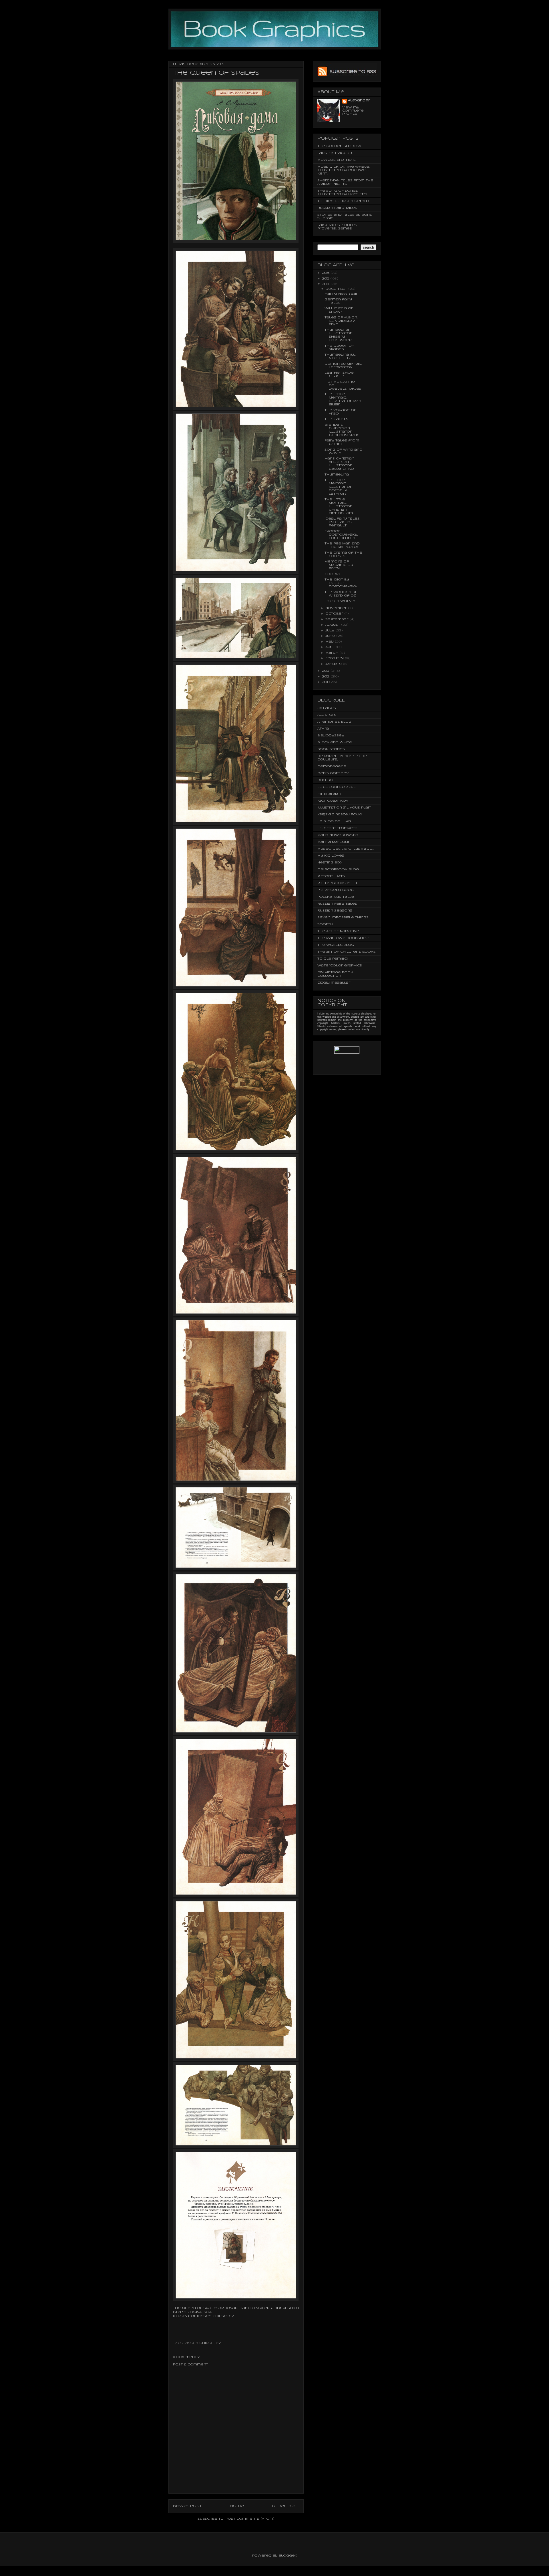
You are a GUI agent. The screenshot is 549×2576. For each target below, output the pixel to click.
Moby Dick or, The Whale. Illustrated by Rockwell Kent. (344, 170)
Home (237, 2506)
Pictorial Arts (331, 876)
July (330, 631)
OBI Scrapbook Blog (338, 869)
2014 (326, 284)
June (331, 636)
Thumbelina (337, 475)
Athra (323, 729)
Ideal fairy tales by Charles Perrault (342, 522)
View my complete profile (353, 111)
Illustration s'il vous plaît (344, 808)
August (333, 625)
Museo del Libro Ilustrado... (345, 849)
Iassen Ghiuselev (216, 2316)
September (337, 619)
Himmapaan (329, 794)
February (335, 658)
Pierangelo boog (336, 890)
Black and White (335, 742)
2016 (326, 273)
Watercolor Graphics (340, 966)
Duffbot (326, 780)
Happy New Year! (342, 294)
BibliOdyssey (331, 736)
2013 (326, 671)
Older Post (286, 2506)
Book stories (331, 749)
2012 (326, 677)
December (337, 289)
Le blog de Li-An (334, 821)
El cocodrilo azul (336, 787)
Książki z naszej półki (340, 815)
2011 (326, 682)
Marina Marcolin (334, 842)
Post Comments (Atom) (250, 2519)
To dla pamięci (333, 959)
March (332, 653)
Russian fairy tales (337, 208)
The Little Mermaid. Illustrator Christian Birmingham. (339, 506)
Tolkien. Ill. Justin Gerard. (343, 201)
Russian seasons (335, 911)
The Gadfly (337, 419)
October (335, 614)
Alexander (359, 100)
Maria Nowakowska (338, 835)
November (337, 608)
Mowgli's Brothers (337, 160)
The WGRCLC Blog (336, 945)
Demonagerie (332, 766)
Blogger (288, 2556)
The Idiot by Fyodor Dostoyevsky (341, 583)
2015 (326, 279)
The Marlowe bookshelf (344, 938)
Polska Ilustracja (336, 897)
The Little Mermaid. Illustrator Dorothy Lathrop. (338, 487)
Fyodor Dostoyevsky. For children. (341, 535)
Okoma (332, 574)
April (331, 647)
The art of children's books (347, 952)
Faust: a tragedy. (335, 153)
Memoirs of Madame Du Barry (339, 565)
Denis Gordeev (333, 773)
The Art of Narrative (338, 931)
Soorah (325, 924)
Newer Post (187, 2506)
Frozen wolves (341, 601)
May (330, 642)
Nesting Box (330, 863)
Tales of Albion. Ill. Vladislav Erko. (341, 321)
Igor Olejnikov (333, 801)
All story (327, 715)
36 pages (327, 708)
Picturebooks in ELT (337, 883)
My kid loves (331, 856)
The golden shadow (339, 146)
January (334, 664)
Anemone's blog (334, 722)
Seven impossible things (343, 918)
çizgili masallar (334, 983)
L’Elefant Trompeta (337, 828)
